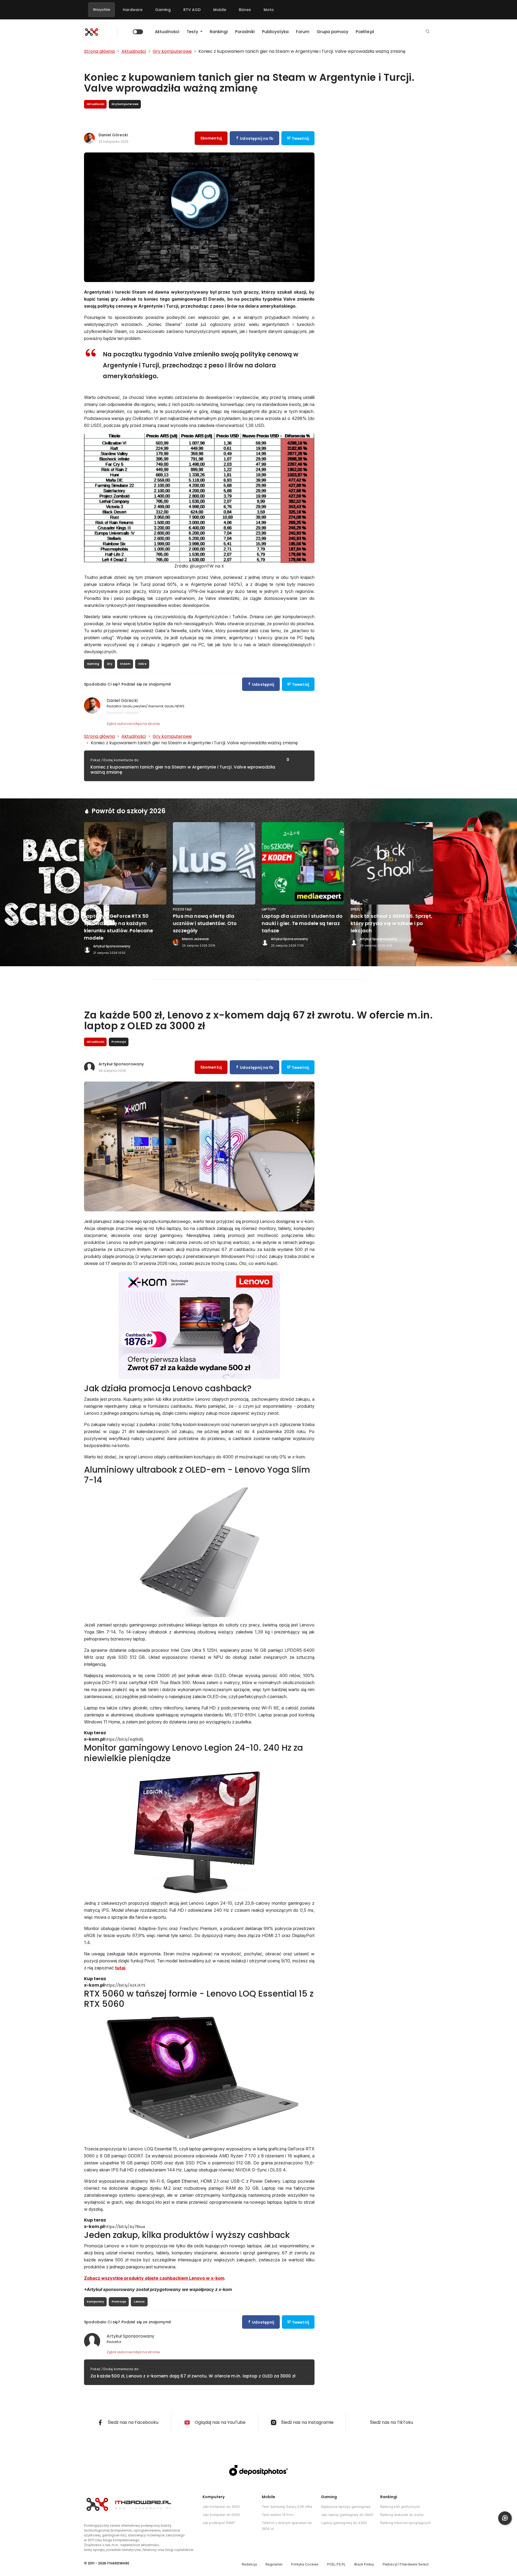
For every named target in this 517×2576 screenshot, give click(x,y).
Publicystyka (275, 32)
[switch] (138, 32)
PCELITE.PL (336, 2564)
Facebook (115, 712)
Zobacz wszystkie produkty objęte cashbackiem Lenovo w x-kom (154, 2278)
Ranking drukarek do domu (402, 2515)
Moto (269, 10)
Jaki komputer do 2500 (221, 2507)
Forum (303, 32)
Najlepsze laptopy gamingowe (346, 2507)
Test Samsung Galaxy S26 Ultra (287, 2507)
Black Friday (364, 2564)
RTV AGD (192, 10)
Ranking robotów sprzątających (406, 2523)
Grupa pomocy (333, 32)
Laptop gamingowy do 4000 (344, 2523)
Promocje (119, 2302)
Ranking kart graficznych (400, 2507)
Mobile (220, 10)
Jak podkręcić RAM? (219, 2523)
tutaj (120, 1968)
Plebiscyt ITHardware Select (406, 2564)
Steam (125, 664)
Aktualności (167, 32)
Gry (110, 664)
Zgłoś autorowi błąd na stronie (133, 724)
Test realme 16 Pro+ (278, 2515)
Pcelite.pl (365, 32)
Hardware (133, 10)
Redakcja (249, 2564)
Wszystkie (102, 10)
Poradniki (245, 32)
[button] (428, 32)
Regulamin (274, 2564)
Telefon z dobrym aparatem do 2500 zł (287, 2526)
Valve (142, 664)
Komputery (95, 2302)
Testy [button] (193, 32)
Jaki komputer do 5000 (221, 2515)
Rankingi (219, 32)
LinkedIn (131, 712)
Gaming (163, 10)
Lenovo (139, 2302)
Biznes (245, 10)
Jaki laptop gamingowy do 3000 (347, 2515)
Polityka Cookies (305, 2564)
